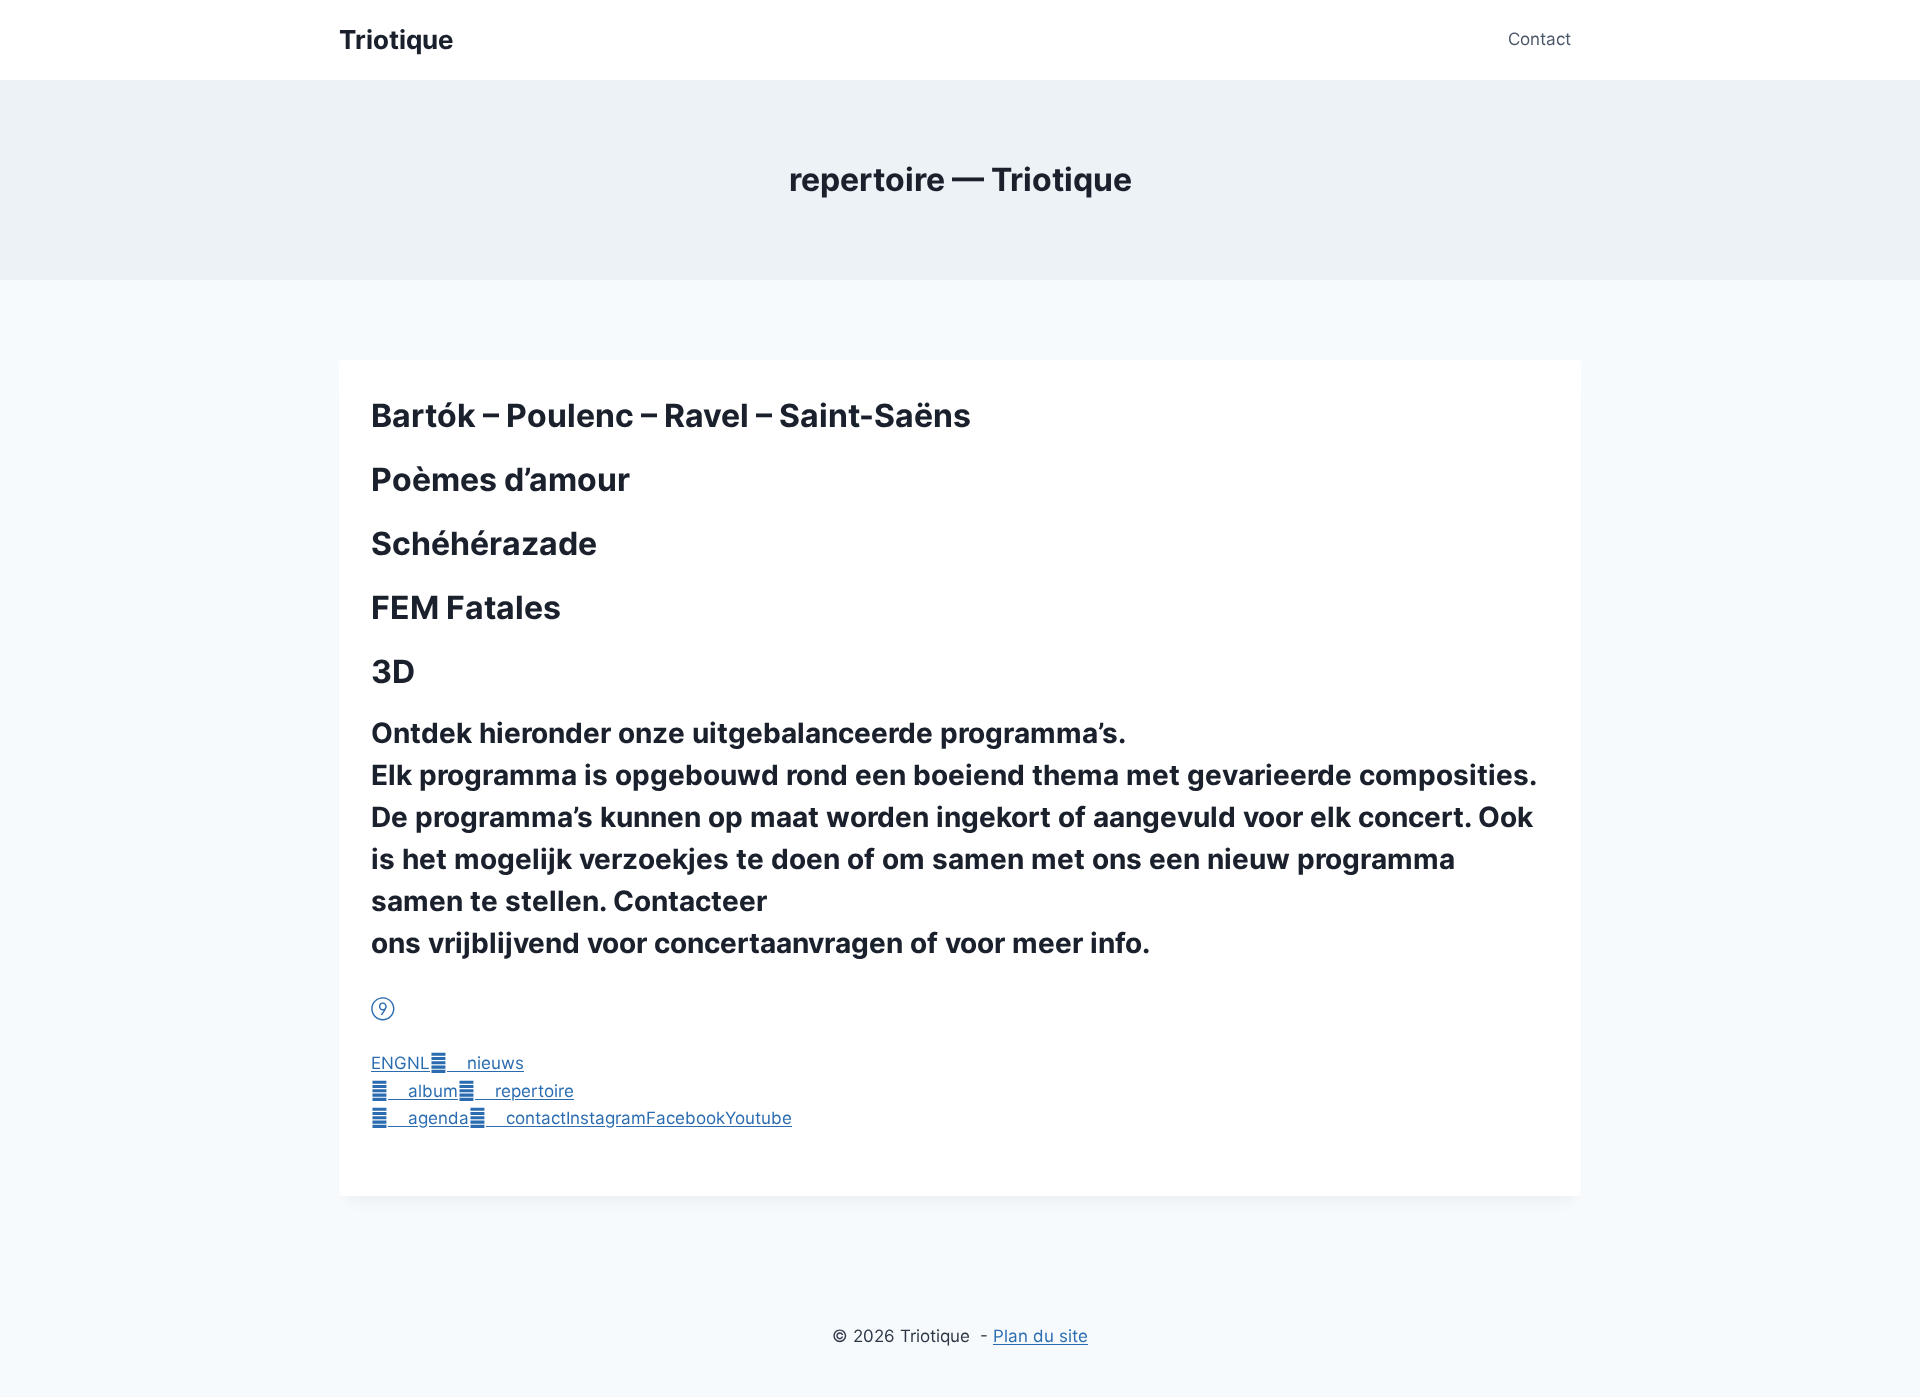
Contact (1539, 39)
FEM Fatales (466, 607)
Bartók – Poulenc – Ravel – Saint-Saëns (671, 415)
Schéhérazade (484, 543)
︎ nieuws (477, 1063)
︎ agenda (420, 1118)
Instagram (606, 1118)
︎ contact (517, 1118)
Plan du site (1040, 1336)
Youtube (758, 1118)
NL (418, 1063)
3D (393, 671)
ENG (389, 1063)
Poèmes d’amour (500, 479)
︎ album (414, 1091)
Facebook (685, 1118)
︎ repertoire (516, 1091)
